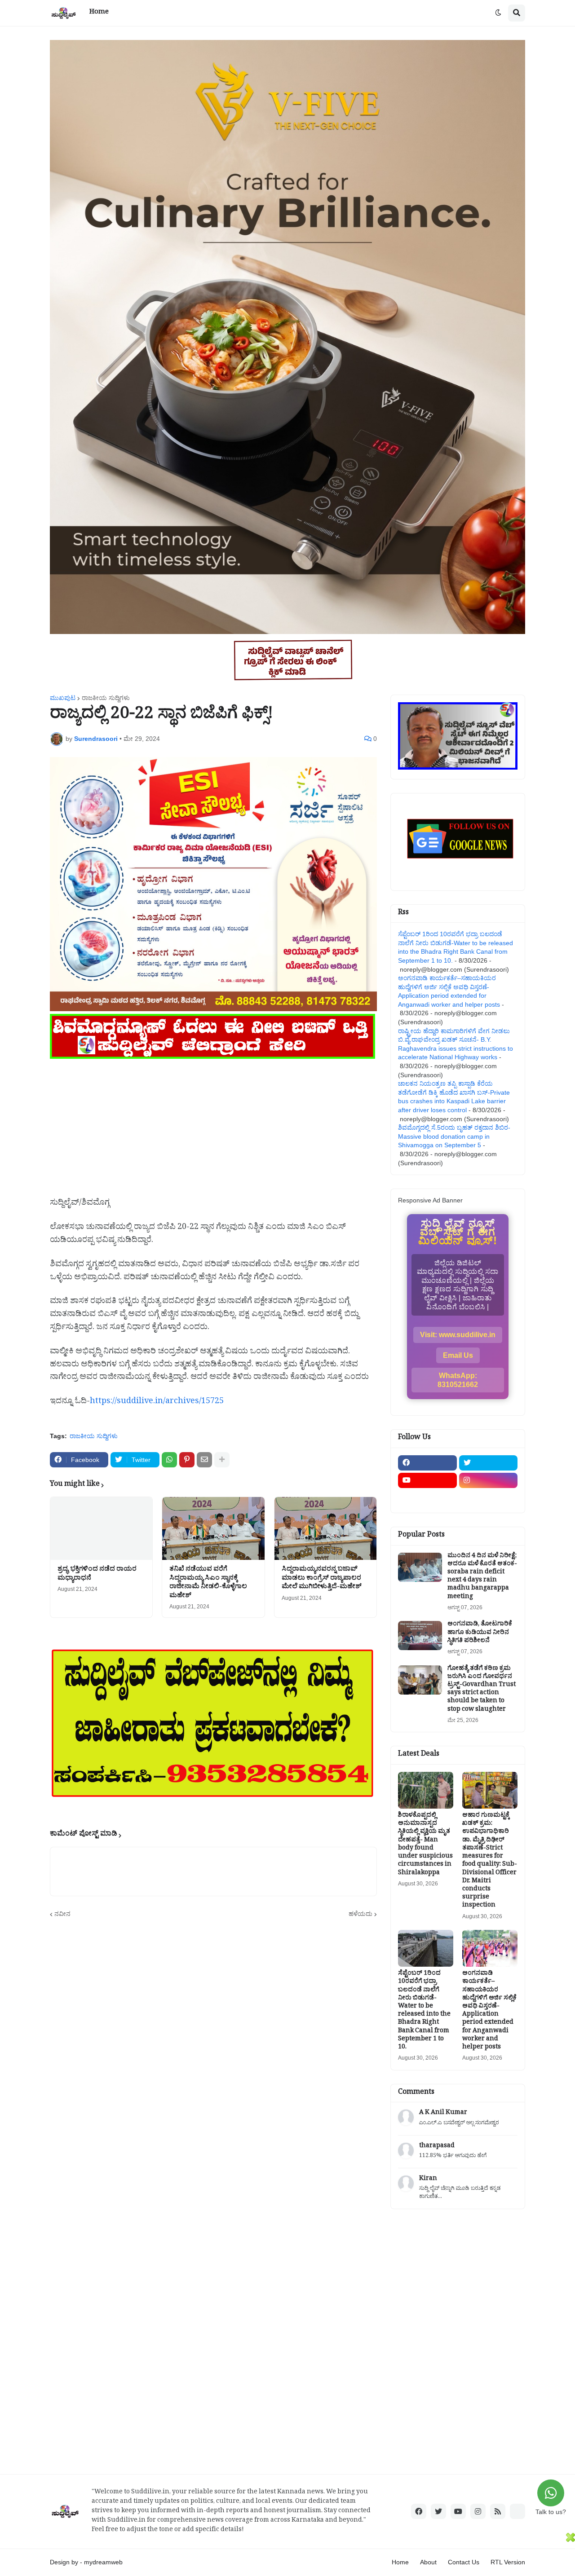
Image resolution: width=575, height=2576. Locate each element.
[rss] (498, 2511)
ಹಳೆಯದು (360, 1914)
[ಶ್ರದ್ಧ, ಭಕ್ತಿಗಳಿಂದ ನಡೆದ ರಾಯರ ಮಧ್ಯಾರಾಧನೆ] (101, 1528)
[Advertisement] (213, 1124)
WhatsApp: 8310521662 (458, 1380)
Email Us (458, 1355)
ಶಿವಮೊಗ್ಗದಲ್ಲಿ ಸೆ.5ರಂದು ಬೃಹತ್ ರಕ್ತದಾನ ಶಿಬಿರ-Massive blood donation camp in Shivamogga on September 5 (454, 1136)
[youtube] (427, 1480)
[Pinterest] (187, 1460)
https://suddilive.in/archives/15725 (157, 1402)
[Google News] (517, 2511)
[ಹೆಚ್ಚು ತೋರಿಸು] (222, 1460)
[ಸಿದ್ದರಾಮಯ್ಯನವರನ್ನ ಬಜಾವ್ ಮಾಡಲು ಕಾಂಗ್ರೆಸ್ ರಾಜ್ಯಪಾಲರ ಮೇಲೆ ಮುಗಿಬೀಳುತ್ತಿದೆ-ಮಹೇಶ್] (325, 1528)
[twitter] (489, 1463)
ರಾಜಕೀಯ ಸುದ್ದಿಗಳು (106, 698)
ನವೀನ (62, 1914)
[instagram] (489, 1480)
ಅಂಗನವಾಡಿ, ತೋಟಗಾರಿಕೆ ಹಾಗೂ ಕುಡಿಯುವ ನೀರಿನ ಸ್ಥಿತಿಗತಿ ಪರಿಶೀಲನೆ (480, 1633)
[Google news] (489, 1498)
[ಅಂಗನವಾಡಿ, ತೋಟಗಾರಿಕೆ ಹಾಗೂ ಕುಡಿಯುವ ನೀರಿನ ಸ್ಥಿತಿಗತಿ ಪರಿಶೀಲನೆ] (420, 1636)
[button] (498, 13)
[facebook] (427, 1463)
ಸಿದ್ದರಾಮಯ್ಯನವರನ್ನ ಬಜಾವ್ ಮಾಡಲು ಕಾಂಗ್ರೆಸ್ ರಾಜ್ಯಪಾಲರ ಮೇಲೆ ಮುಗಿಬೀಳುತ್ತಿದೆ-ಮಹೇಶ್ (322, 1579)
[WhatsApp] (169, 1460)
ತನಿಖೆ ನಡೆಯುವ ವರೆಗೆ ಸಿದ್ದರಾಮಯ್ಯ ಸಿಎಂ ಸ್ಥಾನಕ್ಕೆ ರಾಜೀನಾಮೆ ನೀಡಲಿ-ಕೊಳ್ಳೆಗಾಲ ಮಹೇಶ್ (208, 1583)
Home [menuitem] (99, 13)
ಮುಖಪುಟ (63, 698)
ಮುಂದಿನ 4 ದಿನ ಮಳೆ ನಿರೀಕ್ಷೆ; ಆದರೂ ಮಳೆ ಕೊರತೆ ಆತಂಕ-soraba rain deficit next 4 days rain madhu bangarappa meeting (482, 1577)
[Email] (204, 1460)
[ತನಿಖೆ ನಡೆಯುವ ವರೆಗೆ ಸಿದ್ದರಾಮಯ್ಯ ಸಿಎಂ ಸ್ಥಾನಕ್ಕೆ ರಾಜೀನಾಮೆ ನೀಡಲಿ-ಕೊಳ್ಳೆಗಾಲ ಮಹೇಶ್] (213, 1528)
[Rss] (427, 1498)
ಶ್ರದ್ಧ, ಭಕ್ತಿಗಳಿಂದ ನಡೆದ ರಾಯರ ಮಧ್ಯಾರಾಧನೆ (97, 1574)
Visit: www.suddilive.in (458, 1335)
